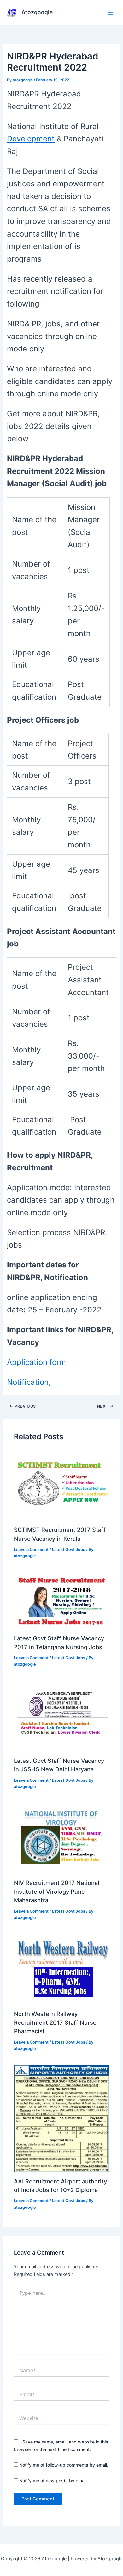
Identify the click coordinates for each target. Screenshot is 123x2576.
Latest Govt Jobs (69, 1549)
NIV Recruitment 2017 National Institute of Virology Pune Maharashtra (57, 1891)
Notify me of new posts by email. (53, 2481)
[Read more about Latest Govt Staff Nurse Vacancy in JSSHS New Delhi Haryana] (61, 1716)
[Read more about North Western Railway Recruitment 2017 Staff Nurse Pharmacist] (61, 1969)
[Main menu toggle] (110, 13)
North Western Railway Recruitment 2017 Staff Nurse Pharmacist (55, 2022)
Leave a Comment (31, 1549)
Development (31, 139)
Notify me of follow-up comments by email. (64, 2465)
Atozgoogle (37, 12)
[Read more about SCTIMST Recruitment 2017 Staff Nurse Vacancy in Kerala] (61, 1485)
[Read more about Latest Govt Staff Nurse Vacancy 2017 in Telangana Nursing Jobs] (61, 1601)
